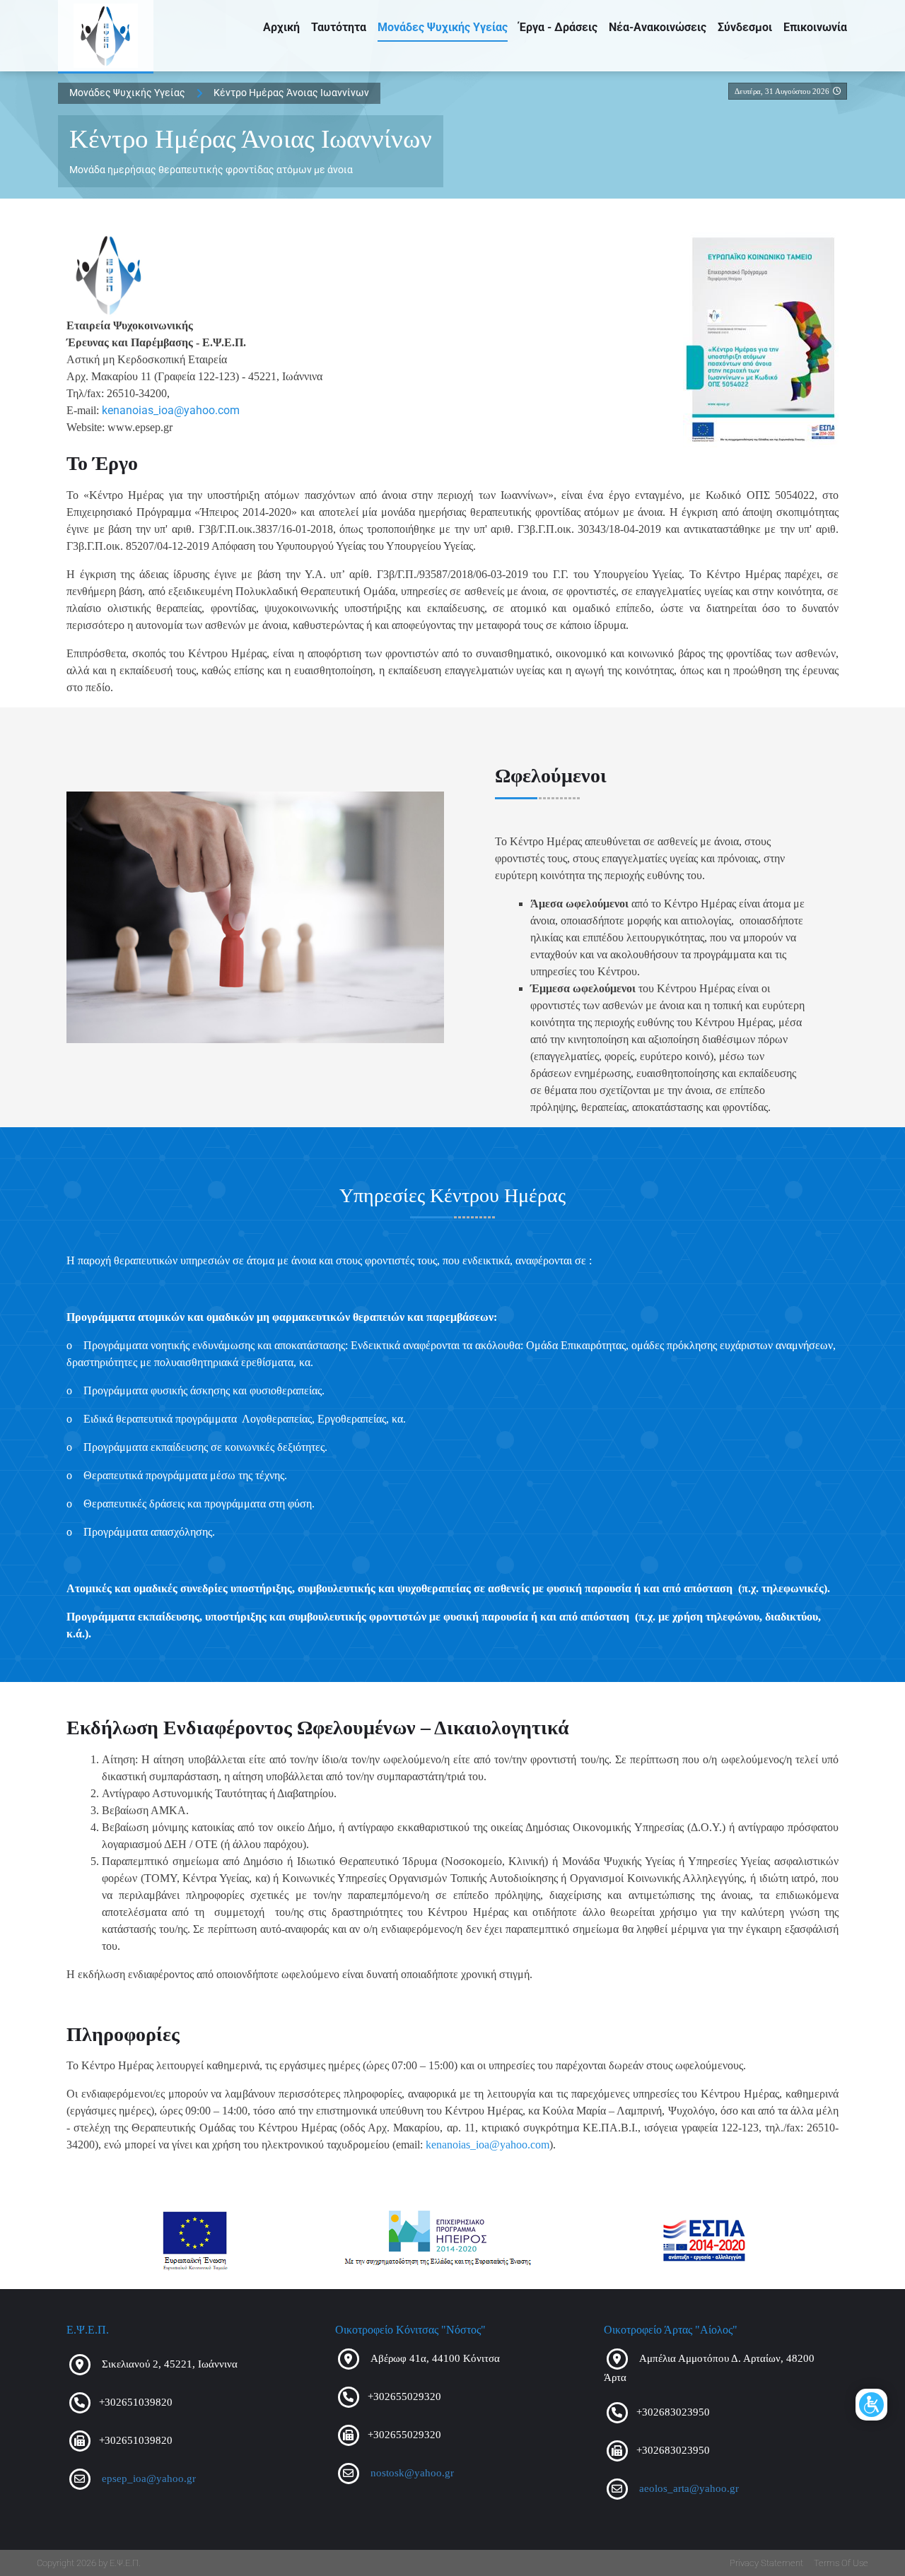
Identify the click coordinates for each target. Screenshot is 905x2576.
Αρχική (281, 27)
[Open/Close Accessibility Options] (871, 2405)
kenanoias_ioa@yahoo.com (171, 410)
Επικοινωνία (815, 27)
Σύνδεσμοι (745, 27)
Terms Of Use (841, 2563)
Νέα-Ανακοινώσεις (658, 27)
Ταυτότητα (339, 27)
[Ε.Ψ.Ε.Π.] (106, 36)
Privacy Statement (766, 2563)
